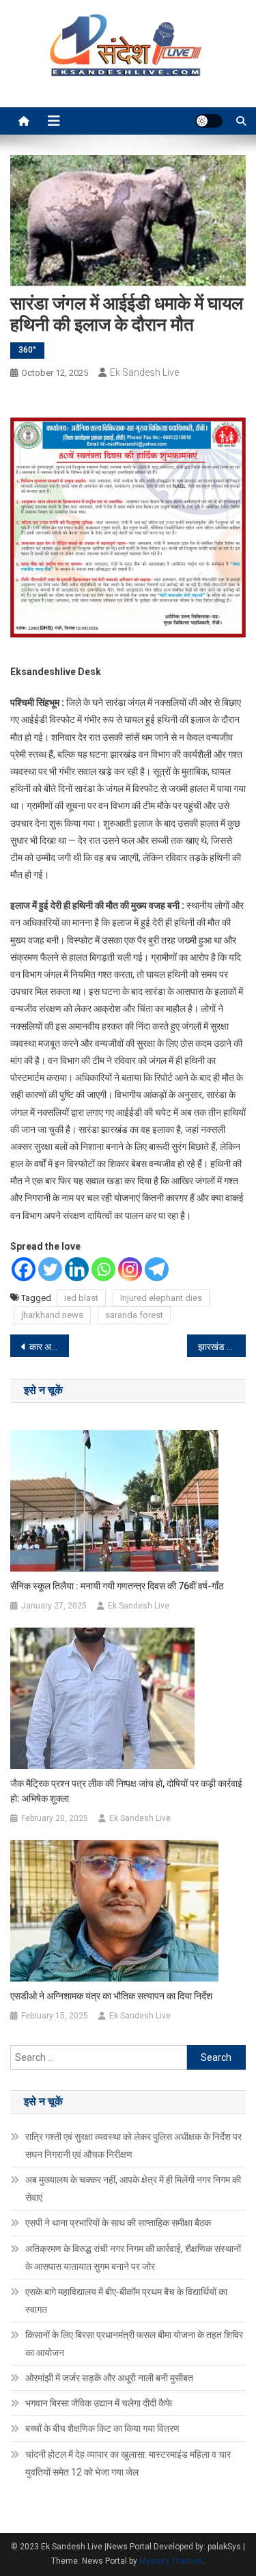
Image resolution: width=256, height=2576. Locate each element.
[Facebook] (24, 1269)
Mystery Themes (171, 2561)
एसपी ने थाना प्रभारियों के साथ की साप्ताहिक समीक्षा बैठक (118, 2223)
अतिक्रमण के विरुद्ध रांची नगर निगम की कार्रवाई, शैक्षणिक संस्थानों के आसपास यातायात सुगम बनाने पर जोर (133, 2258)
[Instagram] (130, 1269)
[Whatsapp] (103, 1269)
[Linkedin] (77, 1269)
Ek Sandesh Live (144, 372)
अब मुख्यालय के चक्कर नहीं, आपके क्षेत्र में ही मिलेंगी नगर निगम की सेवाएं (133, 2189)
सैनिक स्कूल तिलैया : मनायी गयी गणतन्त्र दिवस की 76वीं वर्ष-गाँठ (117, 1586)
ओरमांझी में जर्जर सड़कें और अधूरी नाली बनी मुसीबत (109, 2378)
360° (27, 350)
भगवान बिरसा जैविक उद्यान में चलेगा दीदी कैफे (99, 2403)
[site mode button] (209, 121)
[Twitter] (50, 1269)
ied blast (81, 1298)
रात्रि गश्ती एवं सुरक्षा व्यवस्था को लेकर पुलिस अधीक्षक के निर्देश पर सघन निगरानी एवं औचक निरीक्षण (133, 2146)
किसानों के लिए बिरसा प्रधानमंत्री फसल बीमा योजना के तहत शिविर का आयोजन (134, 2344)
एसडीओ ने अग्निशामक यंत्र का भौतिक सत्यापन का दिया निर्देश (111, 1996)
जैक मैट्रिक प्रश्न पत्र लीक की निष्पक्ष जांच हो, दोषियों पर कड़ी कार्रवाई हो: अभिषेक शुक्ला (126, 1791)
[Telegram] (157, 1269)
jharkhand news (52, 1315)
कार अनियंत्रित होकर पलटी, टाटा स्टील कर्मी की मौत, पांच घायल (49, 1347)
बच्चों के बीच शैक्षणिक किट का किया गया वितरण (102, 2428)
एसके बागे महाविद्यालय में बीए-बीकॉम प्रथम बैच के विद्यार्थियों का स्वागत (126, 2301)
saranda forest (134, 1315)
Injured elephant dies (161, 1298)
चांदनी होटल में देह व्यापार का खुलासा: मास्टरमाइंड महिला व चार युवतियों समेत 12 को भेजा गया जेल (128, 2463)
